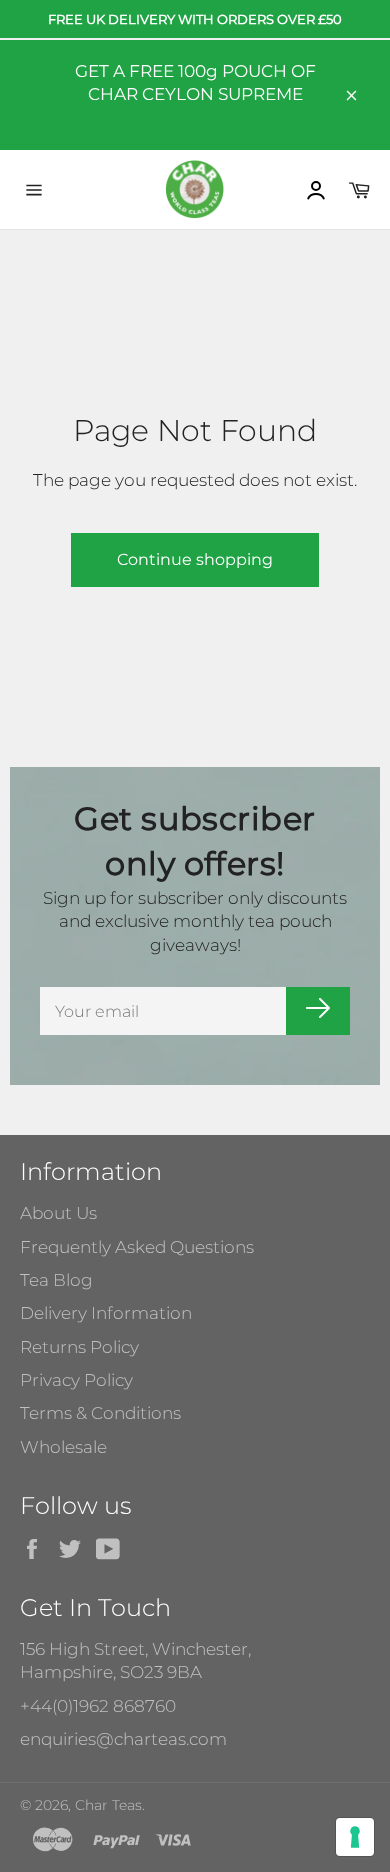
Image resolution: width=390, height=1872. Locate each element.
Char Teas (108, 1805)
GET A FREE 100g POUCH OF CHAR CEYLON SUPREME (195, 82)
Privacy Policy (76, 1380)
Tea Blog (56, 1280)
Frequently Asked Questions (137, 1247)
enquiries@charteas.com (123, 1739)
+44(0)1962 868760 (98, 1706)
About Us (58, 1213)
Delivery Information (106, 1313)
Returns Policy (79, 1347)
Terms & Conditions (100, 1413)
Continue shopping (195, 559)
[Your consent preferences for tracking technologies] (355, 1837)
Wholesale (63, 1447)
